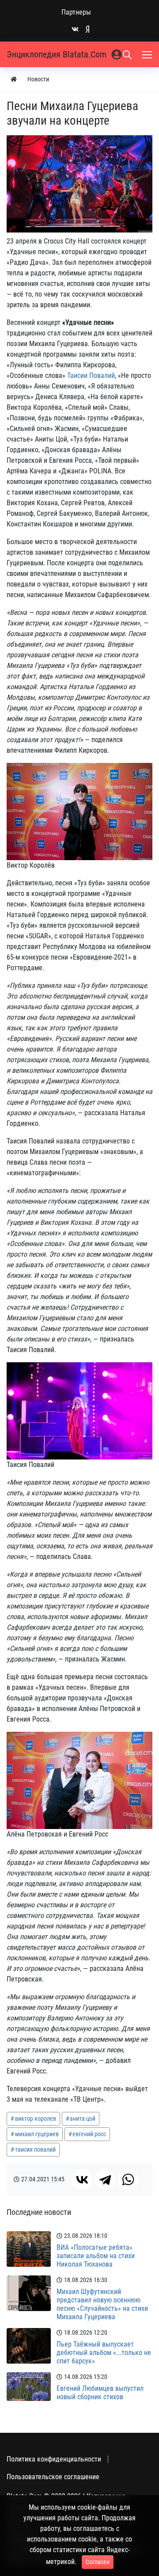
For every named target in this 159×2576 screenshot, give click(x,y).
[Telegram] (105, 2180)
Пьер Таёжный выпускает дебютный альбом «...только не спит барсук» (104, 2353)
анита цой (83, 2119)
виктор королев (36, 2119)
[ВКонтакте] (82, 2180)
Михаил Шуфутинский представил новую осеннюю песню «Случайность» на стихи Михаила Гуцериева (102, 2304)
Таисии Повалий (91, 375)
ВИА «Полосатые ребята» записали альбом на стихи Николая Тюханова (96, 2256)
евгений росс (89, 2134)
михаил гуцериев (37, 2134)
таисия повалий (35, 2149)
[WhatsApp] (128, 2180)
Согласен (98, 2562)
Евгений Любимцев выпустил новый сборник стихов (100, 2393)
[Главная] (14, 79)
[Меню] (148, 54)
